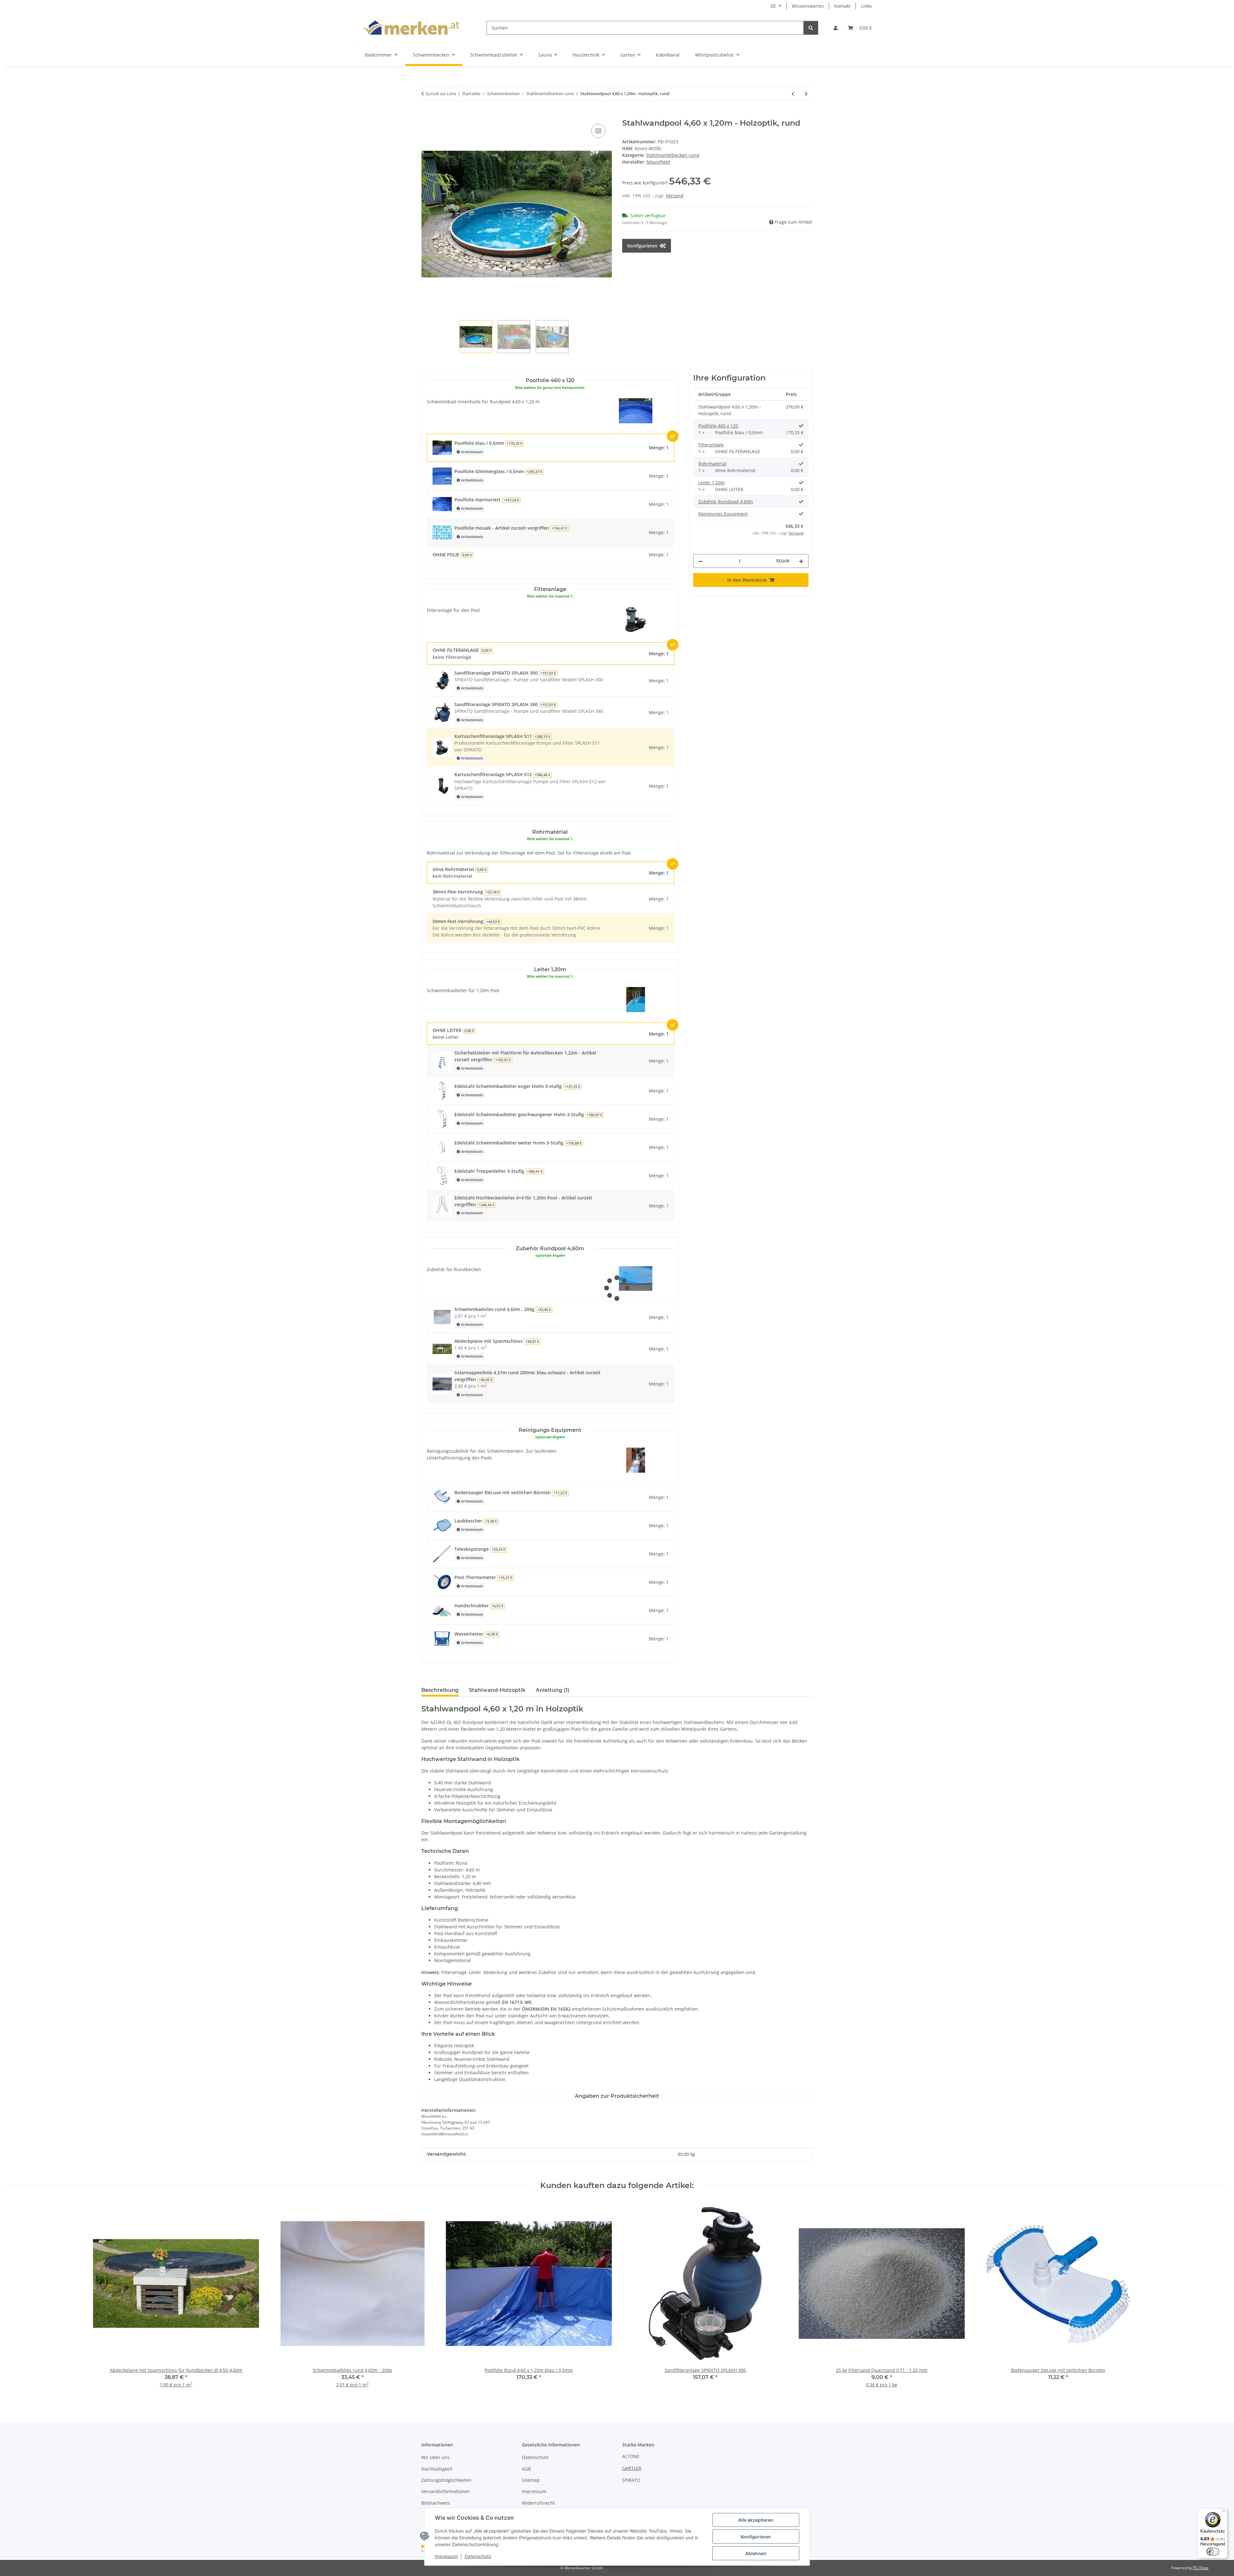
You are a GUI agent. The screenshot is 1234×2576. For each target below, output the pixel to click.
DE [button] (773, 6)
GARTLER (632, 2468)
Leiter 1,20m (711, 483)
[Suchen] (811, 28)
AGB (526, 2469)
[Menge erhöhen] (801, 561)
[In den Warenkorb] (426, 115)
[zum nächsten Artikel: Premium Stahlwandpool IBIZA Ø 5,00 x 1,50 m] (806, 94)
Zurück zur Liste (441, 94)
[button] (836, 28)
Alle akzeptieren (756, 2520)
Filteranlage (711, 445)
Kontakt (842, 6)
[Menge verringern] (701, 561)
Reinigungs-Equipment (723, 514)
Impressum (446, 2556)
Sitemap (531, 2480)
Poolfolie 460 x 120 (718, 426)
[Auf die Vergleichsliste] (598, 131)
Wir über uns (435, 2457)
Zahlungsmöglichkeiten (446, 2480)
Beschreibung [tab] (440, 1690)
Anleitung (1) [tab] (553, 1690)
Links (866, 6)
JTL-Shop (1201, 2568)
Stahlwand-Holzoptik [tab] (497, 1690)
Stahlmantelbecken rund (673, 155)
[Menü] (1224, 2512)
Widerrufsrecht (538, 2503)
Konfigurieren (756, 2537)
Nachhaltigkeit (437, 2469)
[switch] (1213, 2552)
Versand (675, 196)
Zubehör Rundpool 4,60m (726, 502)
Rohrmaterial (712, 464)
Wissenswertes (808, 6)
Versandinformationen (446, 2491)
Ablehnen (756, 2553)
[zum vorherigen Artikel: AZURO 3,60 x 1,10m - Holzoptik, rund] (793, 94)
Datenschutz (478, 2556)
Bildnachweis (436, 2503)
